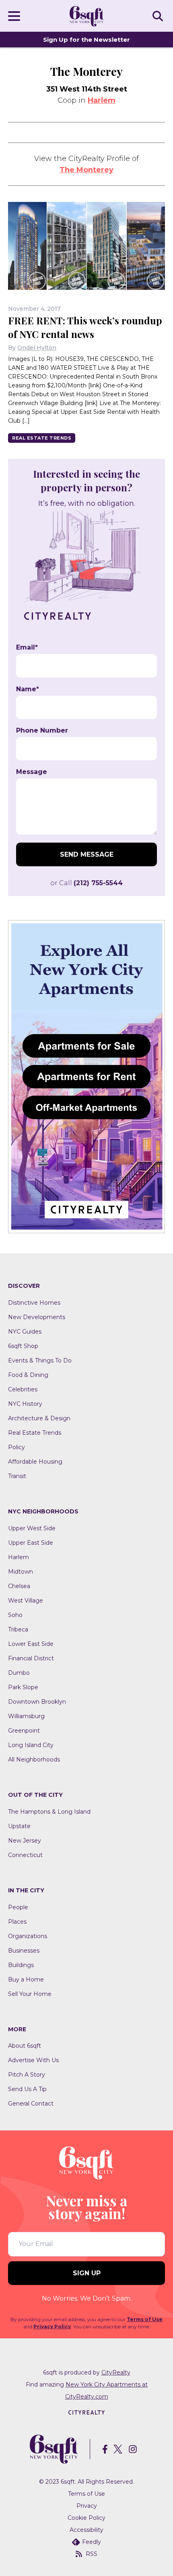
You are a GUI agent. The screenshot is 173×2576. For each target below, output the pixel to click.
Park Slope (23, 1687)
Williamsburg (26, 1716)
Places (17, 1922)
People (18, 1907)
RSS (92, 2554)
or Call (86, 883)
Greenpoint (24, 1731)
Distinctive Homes (34, 1303)
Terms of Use (145, 2319)
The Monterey (86, 170)
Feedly (92, 2542)
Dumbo (19, 1673)
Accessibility (86, 2530)
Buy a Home (26, 1979)
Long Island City (31, 1745)
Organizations (28, 1936)
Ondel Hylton (37, 348)
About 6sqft (25, 2046)
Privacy (87, 2506)
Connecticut (25, 1855)
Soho (15, 1615)
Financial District (31, 1658)
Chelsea (19, 1586)
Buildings (21, 1965)
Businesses (24, 1951)
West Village (26, 1601)
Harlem (102, 100)
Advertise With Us (33, 2060)
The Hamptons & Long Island (49, 1812)
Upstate (19, 1826)
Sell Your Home (30, 1994)
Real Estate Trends (42, 438)
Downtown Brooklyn (37, 1702)
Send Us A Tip (27, 2089)
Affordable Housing (35, 1462)
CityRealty (116, 2372)
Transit (17, 1476)
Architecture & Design (39, 1418)
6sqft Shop (23, 1346)
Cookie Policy (86, 2518)
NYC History (25, 1404)
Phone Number (42, 731)
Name (28, 689)
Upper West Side (32, 1528)
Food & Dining (28, 1375)
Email (27, 648)
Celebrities (23, 1389)
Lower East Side (31, 1644)
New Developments (37, 1317)
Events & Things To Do (40, 1360)
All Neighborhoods (34, 1759)
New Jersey (25, 1841)
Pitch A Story (27, 2075)
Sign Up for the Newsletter (86, 40)
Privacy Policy (52, 2327)
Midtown (21, 1572)
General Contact (31, 2104)
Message (32, 772)
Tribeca (18, 1629)
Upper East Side (31, 1543)
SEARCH (159, 16)
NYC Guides (25, 1332)
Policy (16, 1447)
